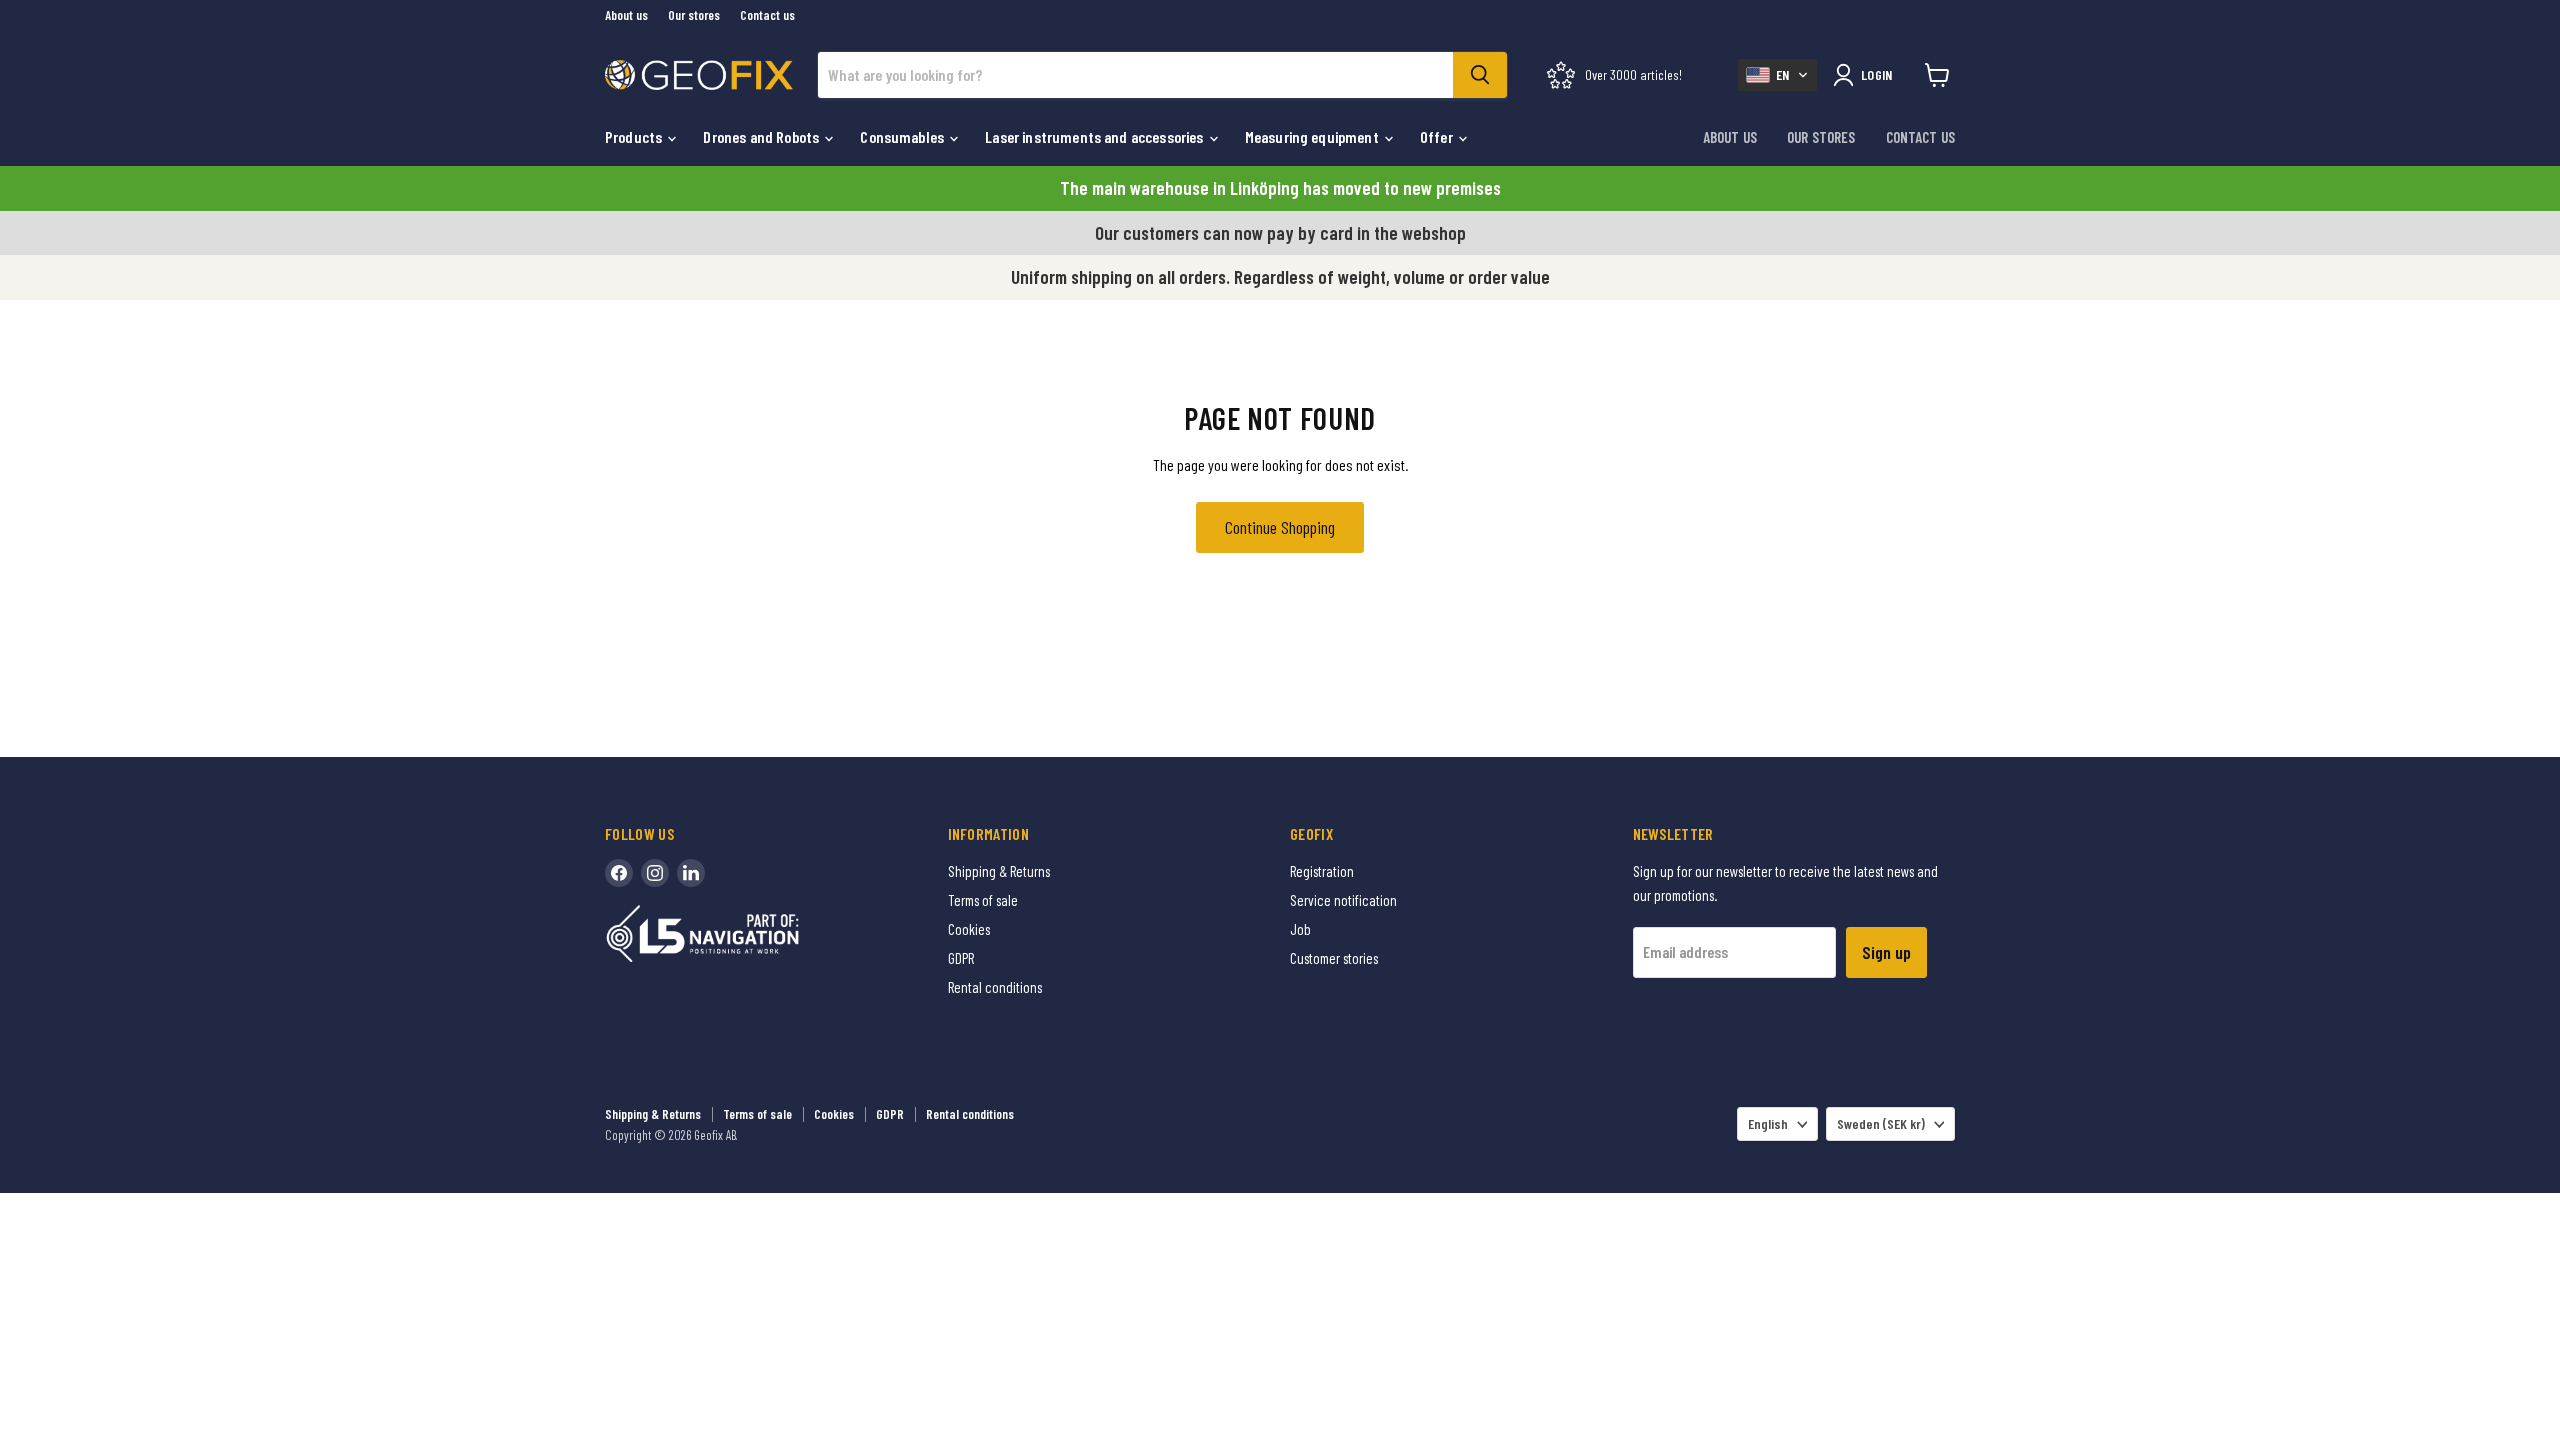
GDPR (961, 958)
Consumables (903, 136)
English (1768, 1123)
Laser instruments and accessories (1095, 136)
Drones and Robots (762, 136)
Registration (1322, 871)
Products (635, 136)
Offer (1438, 136)
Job (1300, 929)
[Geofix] (745, 964)
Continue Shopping (1280, 527)
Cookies (969, 929)
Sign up (1886, 952)
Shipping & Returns (999, 871)
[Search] (1480, 75)
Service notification (1343, 900)
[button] (1777, 75)
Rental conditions (995, 987)
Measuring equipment (1313, 136)
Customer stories (1334, 958)
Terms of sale (983, 900)
